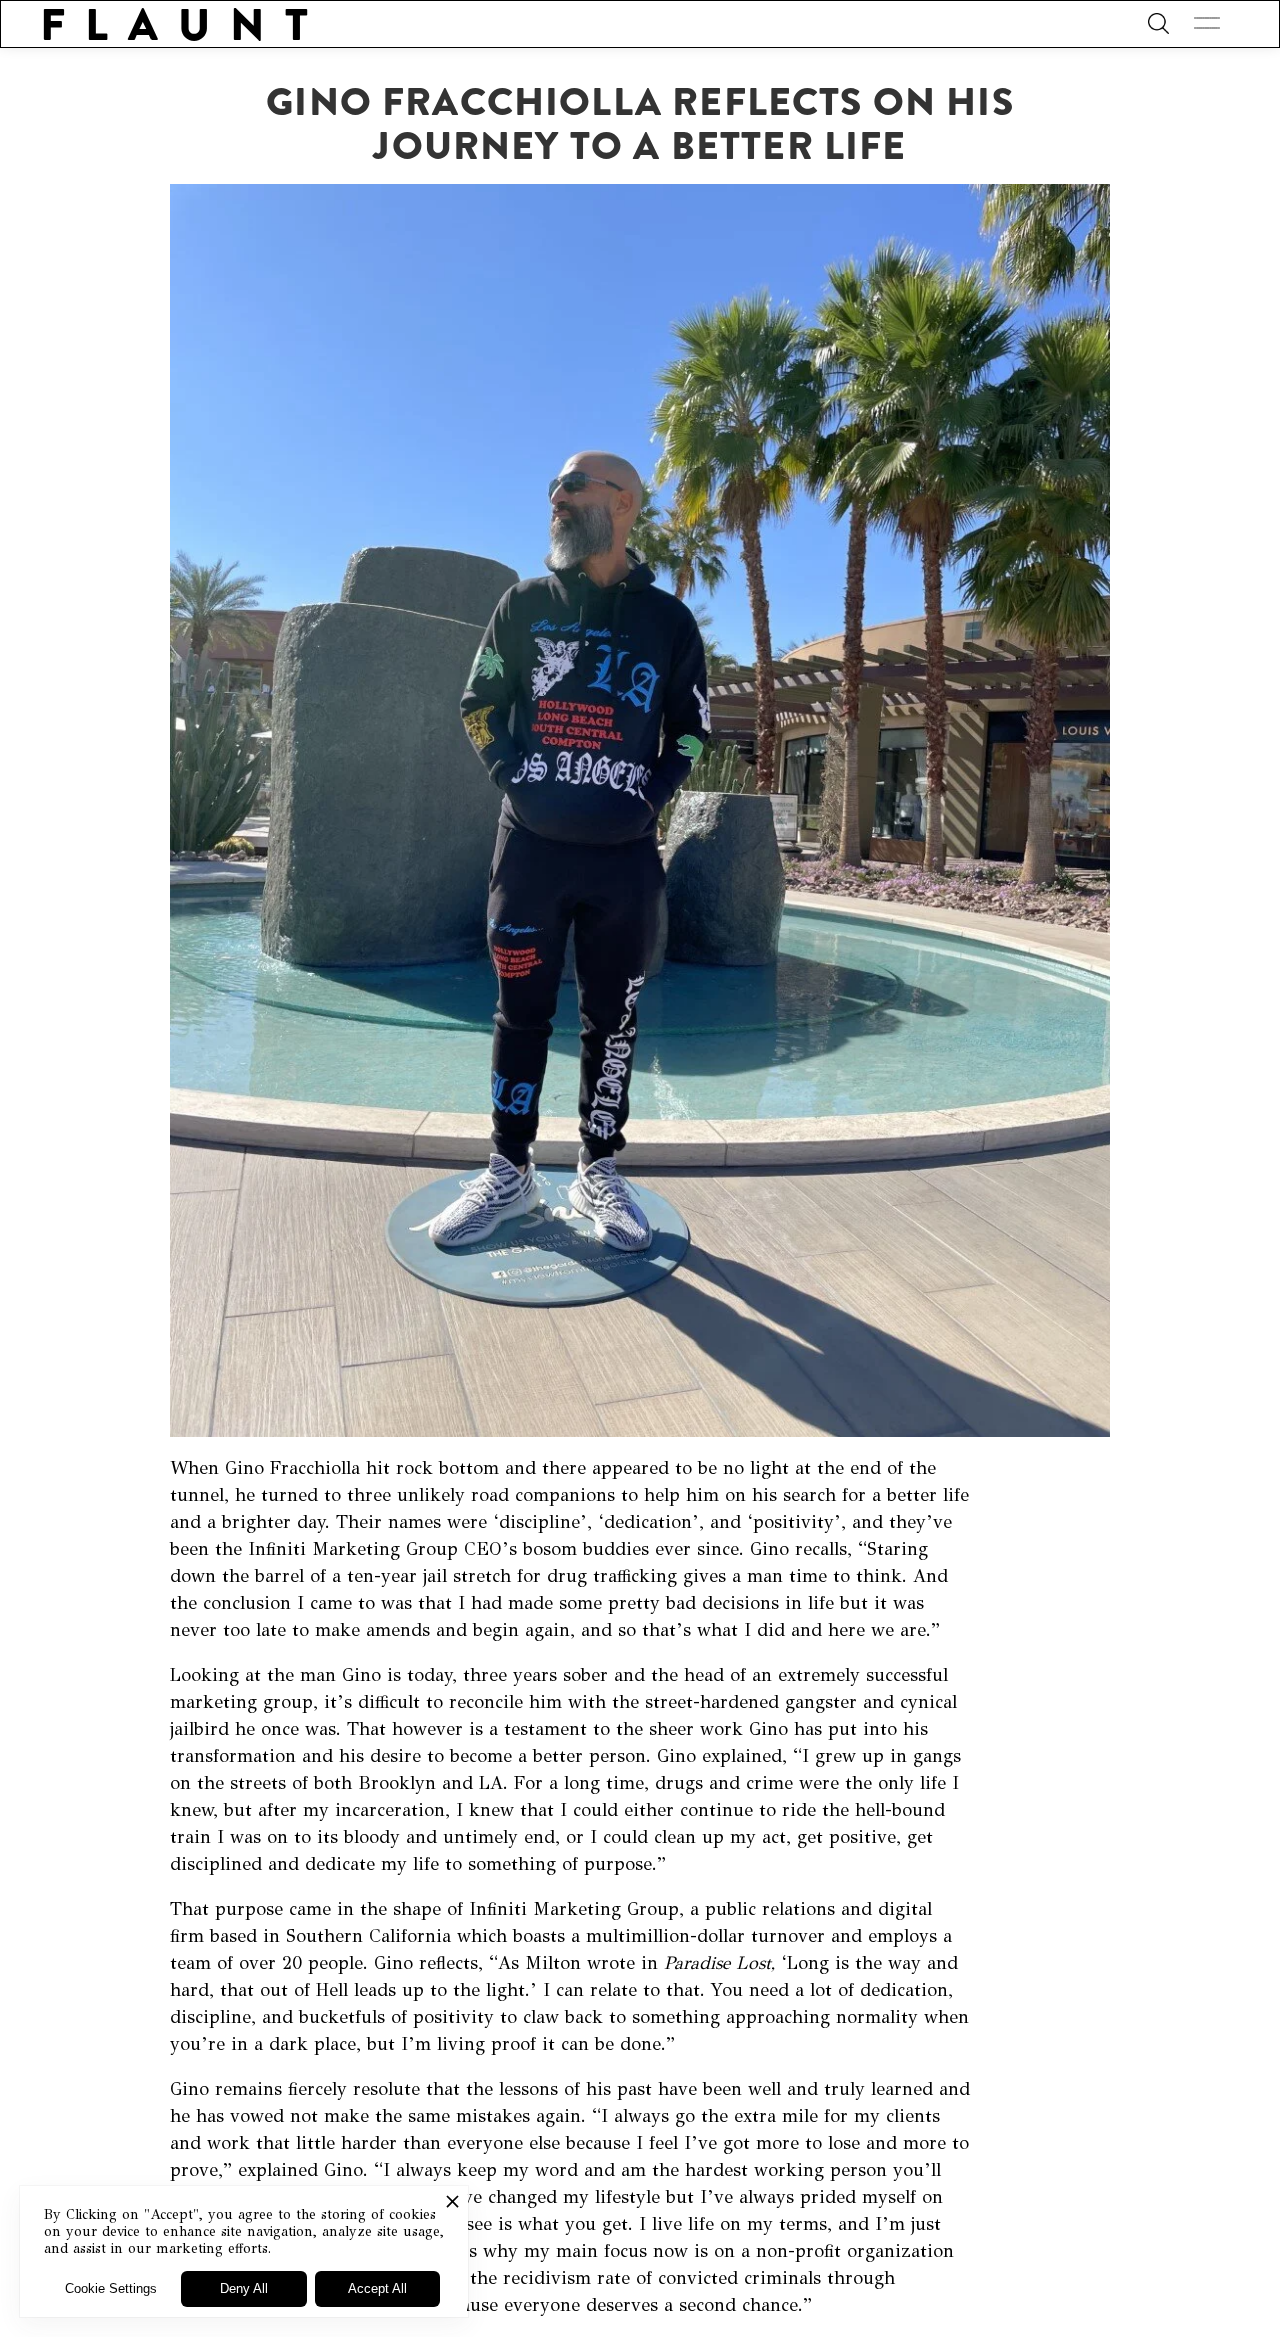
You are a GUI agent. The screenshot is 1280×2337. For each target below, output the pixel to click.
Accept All (377, 2288)
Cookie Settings (111, 2288)
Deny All (244, 2288)
